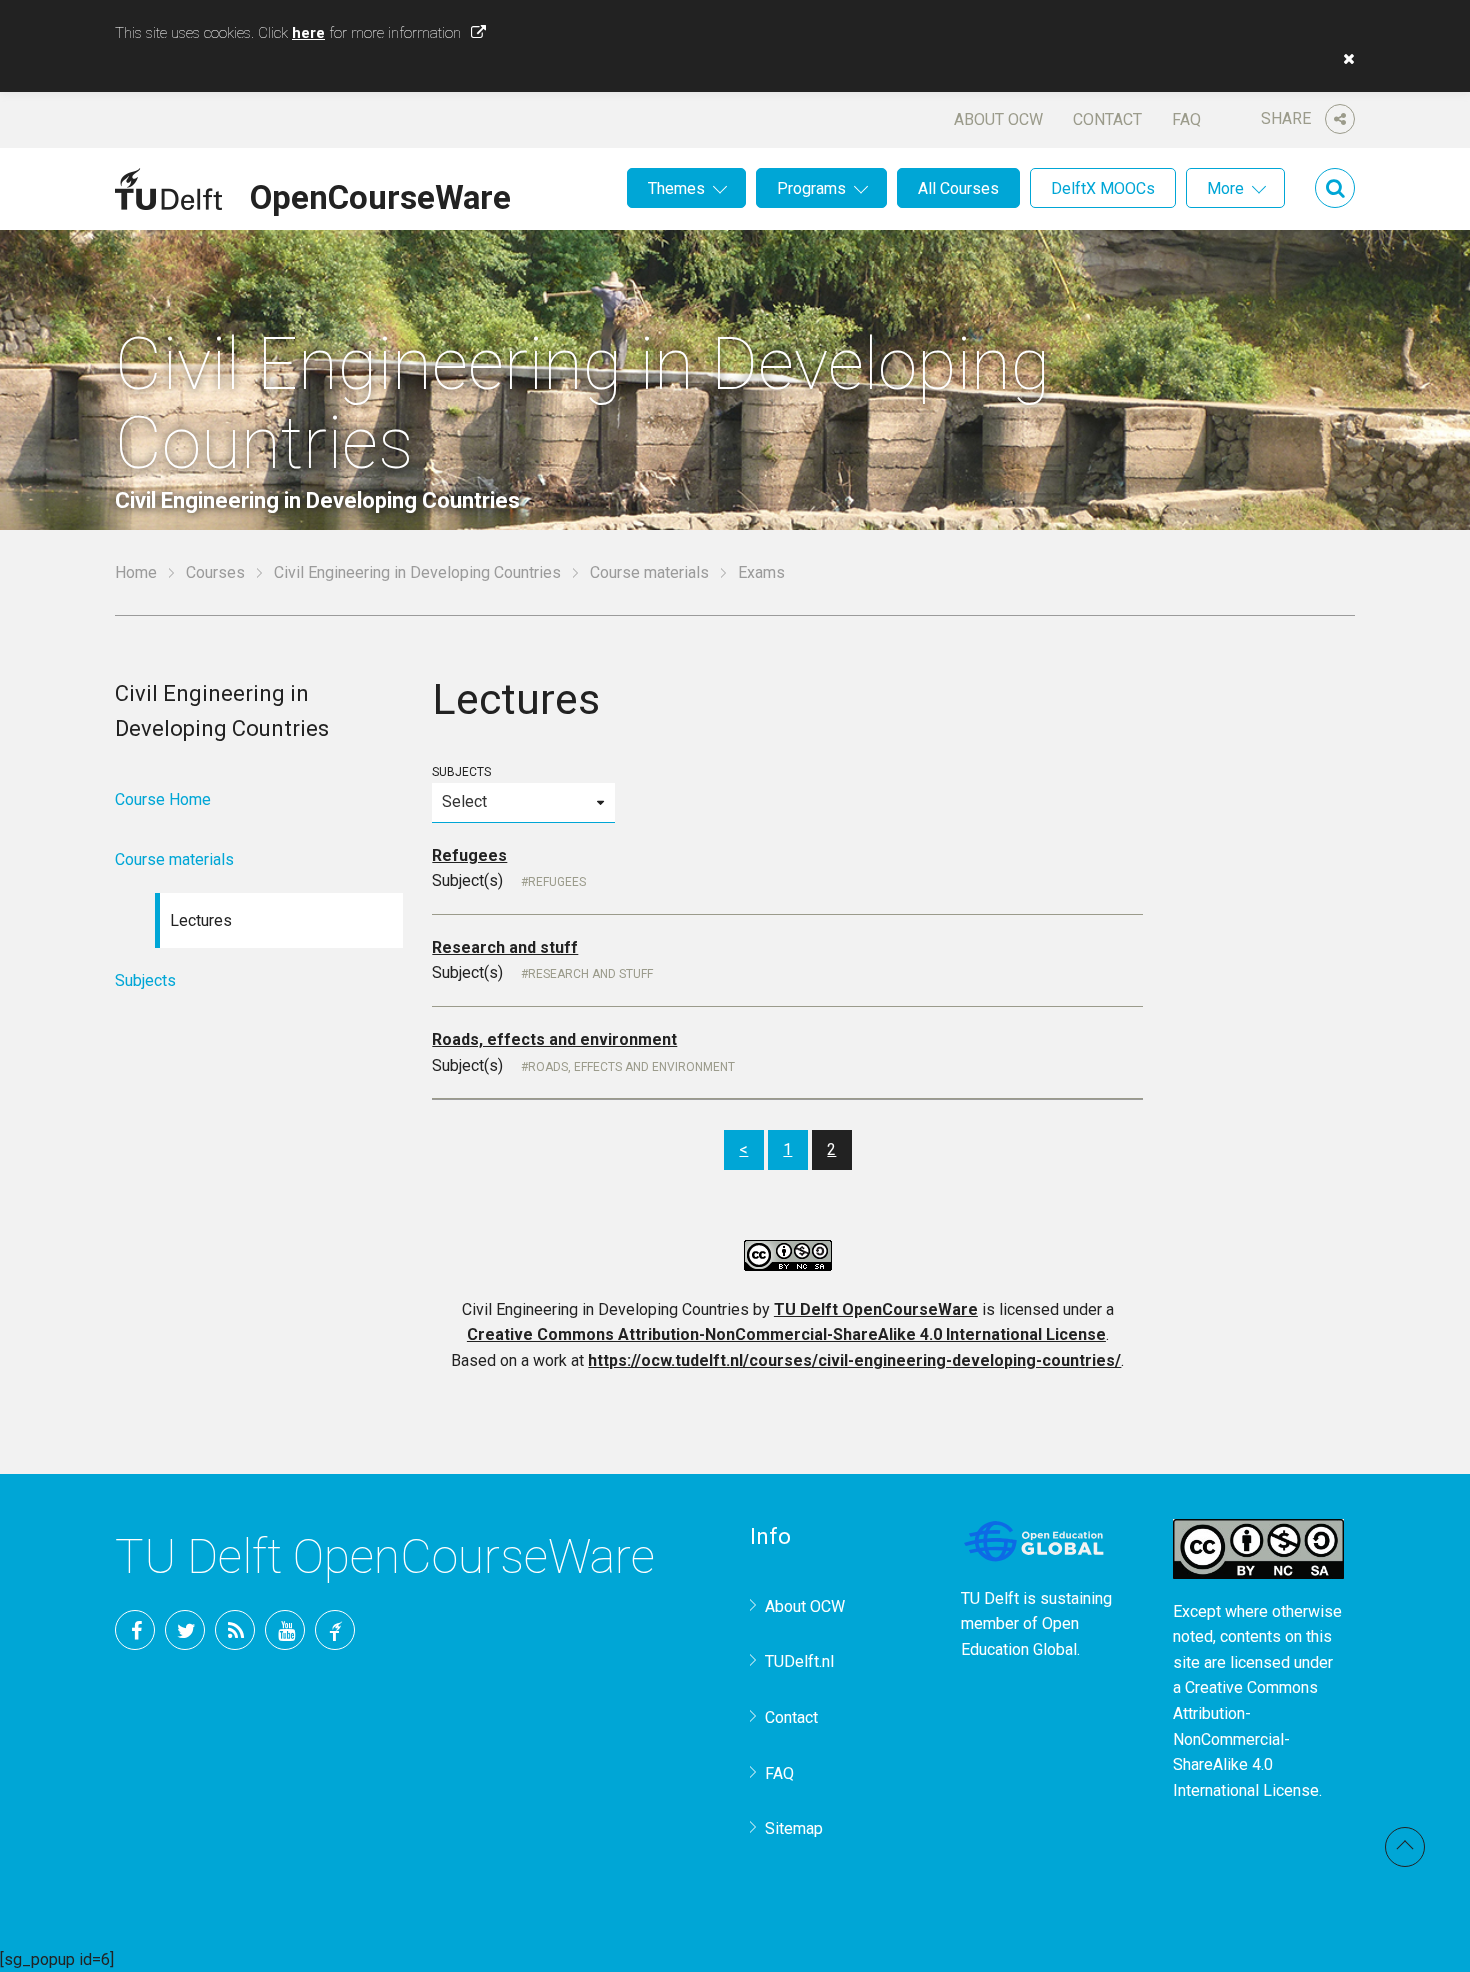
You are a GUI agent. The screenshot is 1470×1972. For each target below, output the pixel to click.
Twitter (185, 1630)
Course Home (163, 799)
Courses (215, 572)
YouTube (285, 1630)
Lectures (201, 920)
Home (136, 572)
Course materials (649, 572)
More (1225, 188)
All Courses (958, 188)
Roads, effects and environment (554, 1039)
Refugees (469, 855)
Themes (676, 188)
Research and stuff (505, 947)
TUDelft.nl (799, 1661)
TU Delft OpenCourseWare (876, 1309)
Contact (1107, 119)
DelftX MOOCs (1103, 188)
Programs (811, 188)
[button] (1344, 59)
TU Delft (335, 1630)
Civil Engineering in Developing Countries (417, 572)
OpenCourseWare (380, 194)
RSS (235, 1630)
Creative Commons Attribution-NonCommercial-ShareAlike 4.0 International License (786, 1334)
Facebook (135, 1630)
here (308, 33)
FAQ (1186, 119)
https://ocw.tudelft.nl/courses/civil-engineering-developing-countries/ (854, 1360)
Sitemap (794, 1828)
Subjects (461, 772)
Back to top (1405, 1847)
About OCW (998, 119)
